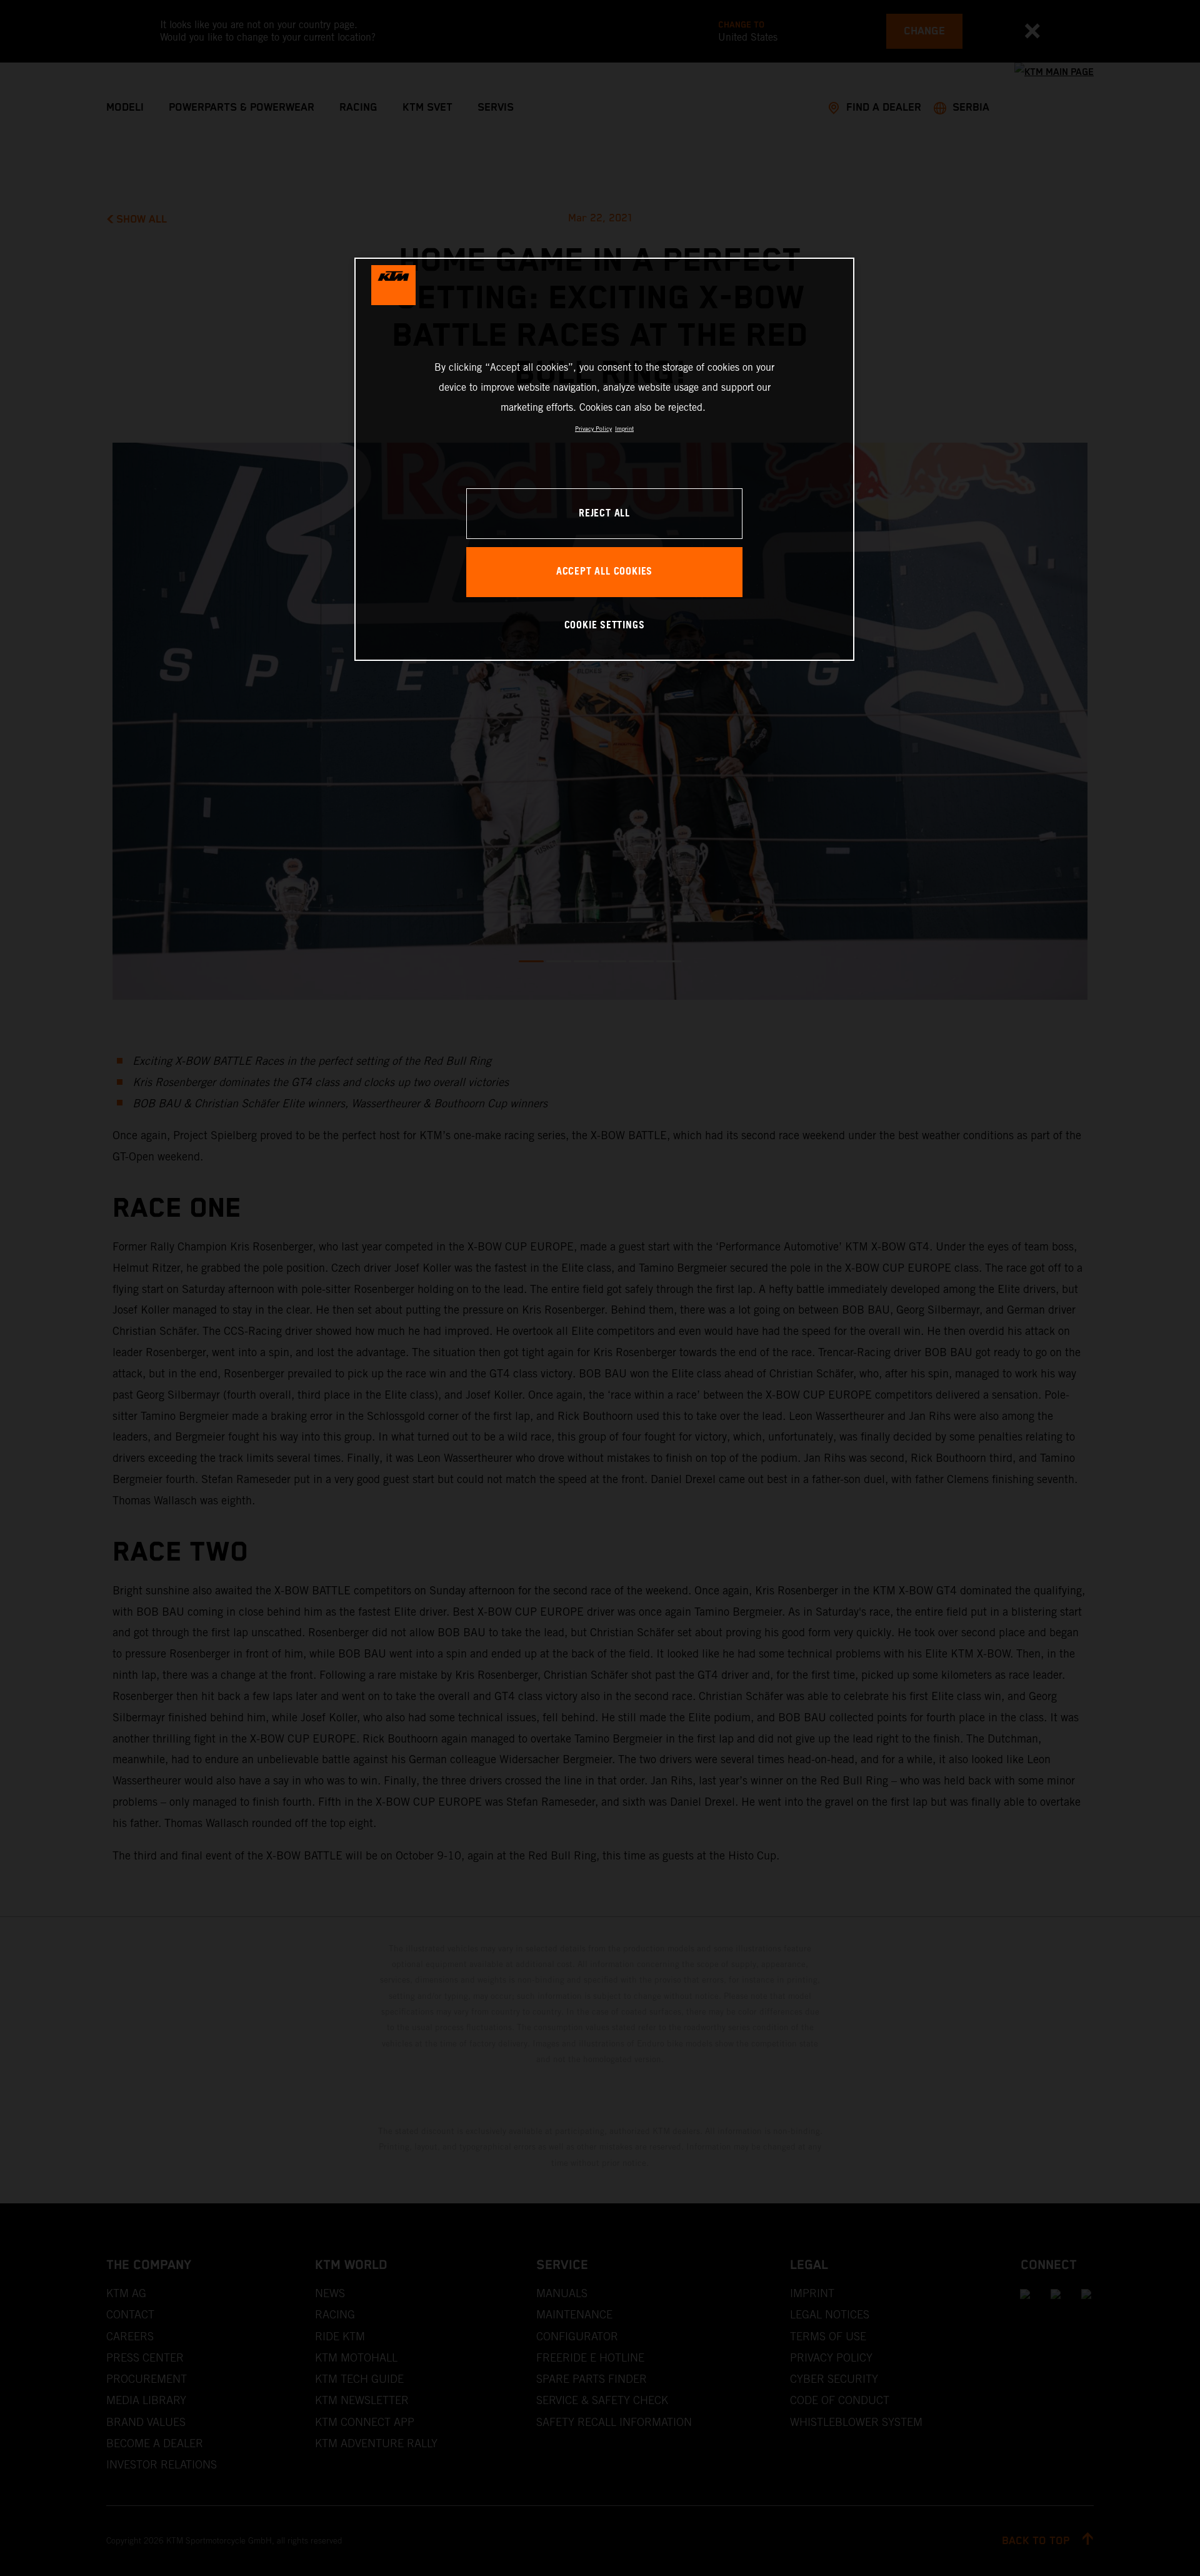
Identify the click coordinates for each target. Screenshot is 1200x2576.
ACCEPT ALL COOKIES (604, 572)
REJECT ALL (604, 514)
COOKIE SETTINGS (605, 626)
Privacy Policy (593, 429)
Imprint (624, 429)
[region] (604, 459)
